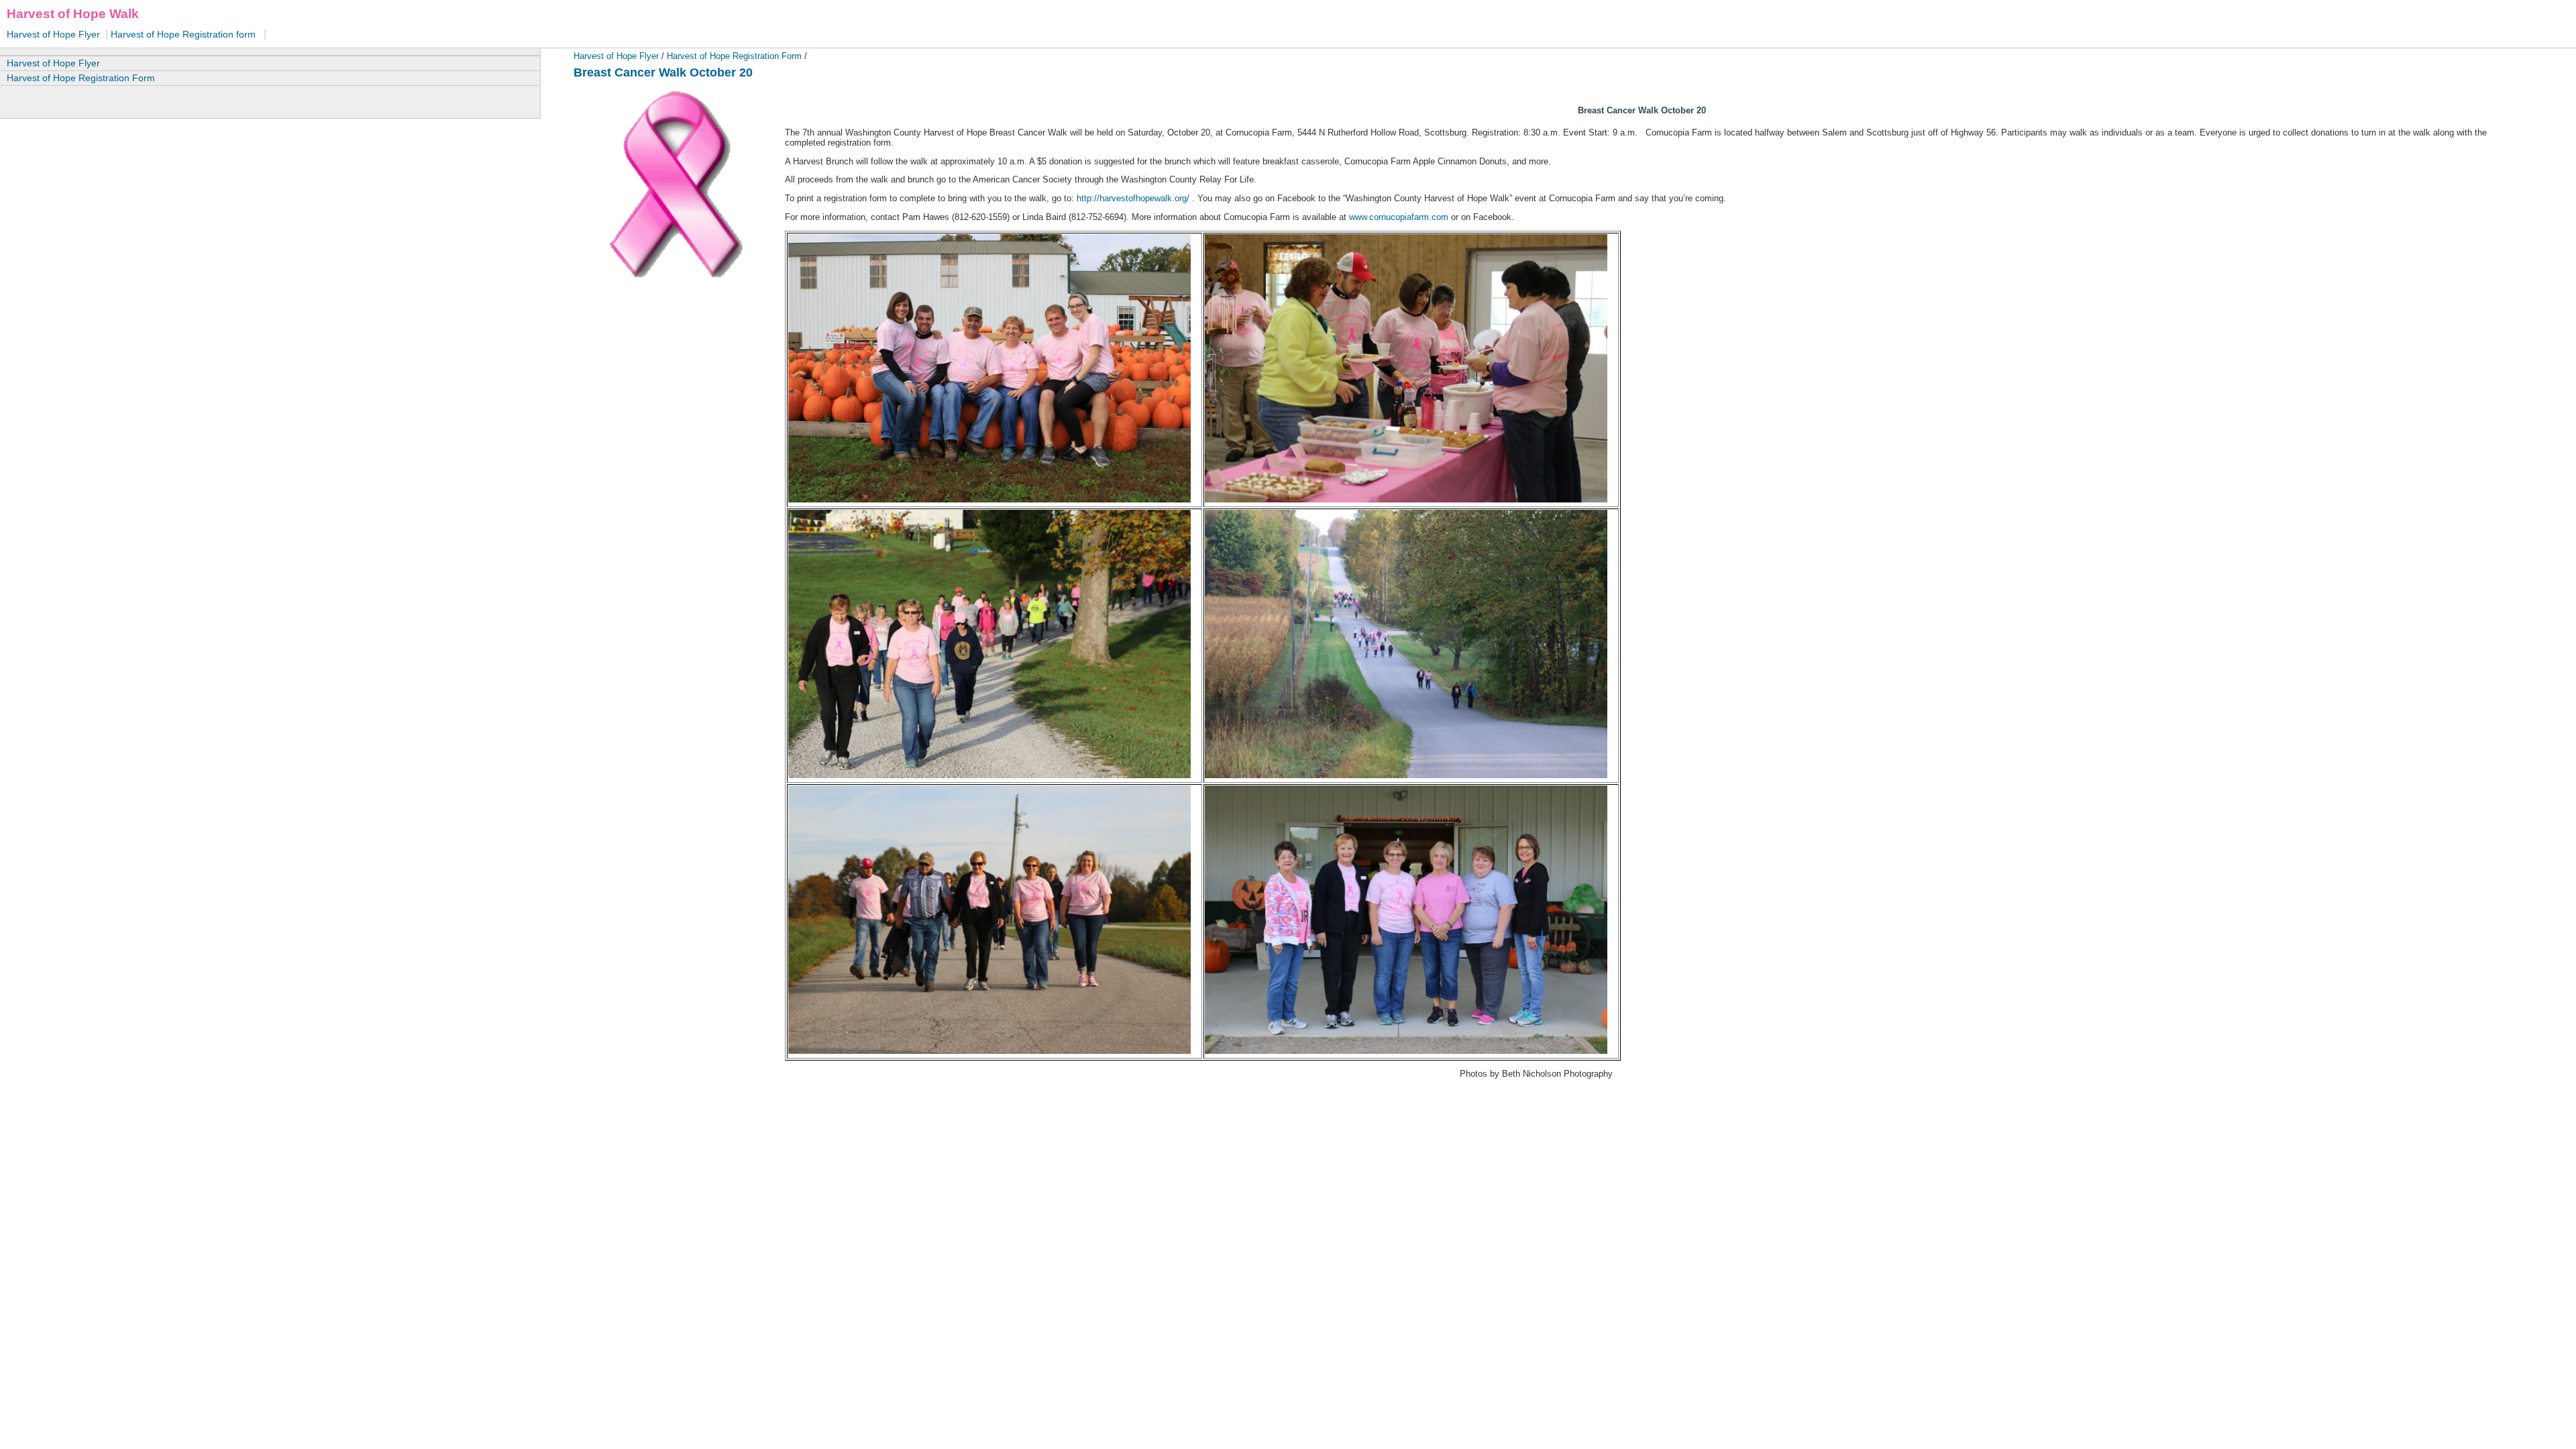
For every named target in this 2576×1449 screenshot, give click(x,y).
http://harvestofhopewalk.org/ (1133, 198)
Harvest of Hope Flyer (55, 34)
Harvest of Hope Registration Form (733, 56)
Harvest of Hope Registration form (182, 34)
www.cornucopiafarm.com (1399, 217)
